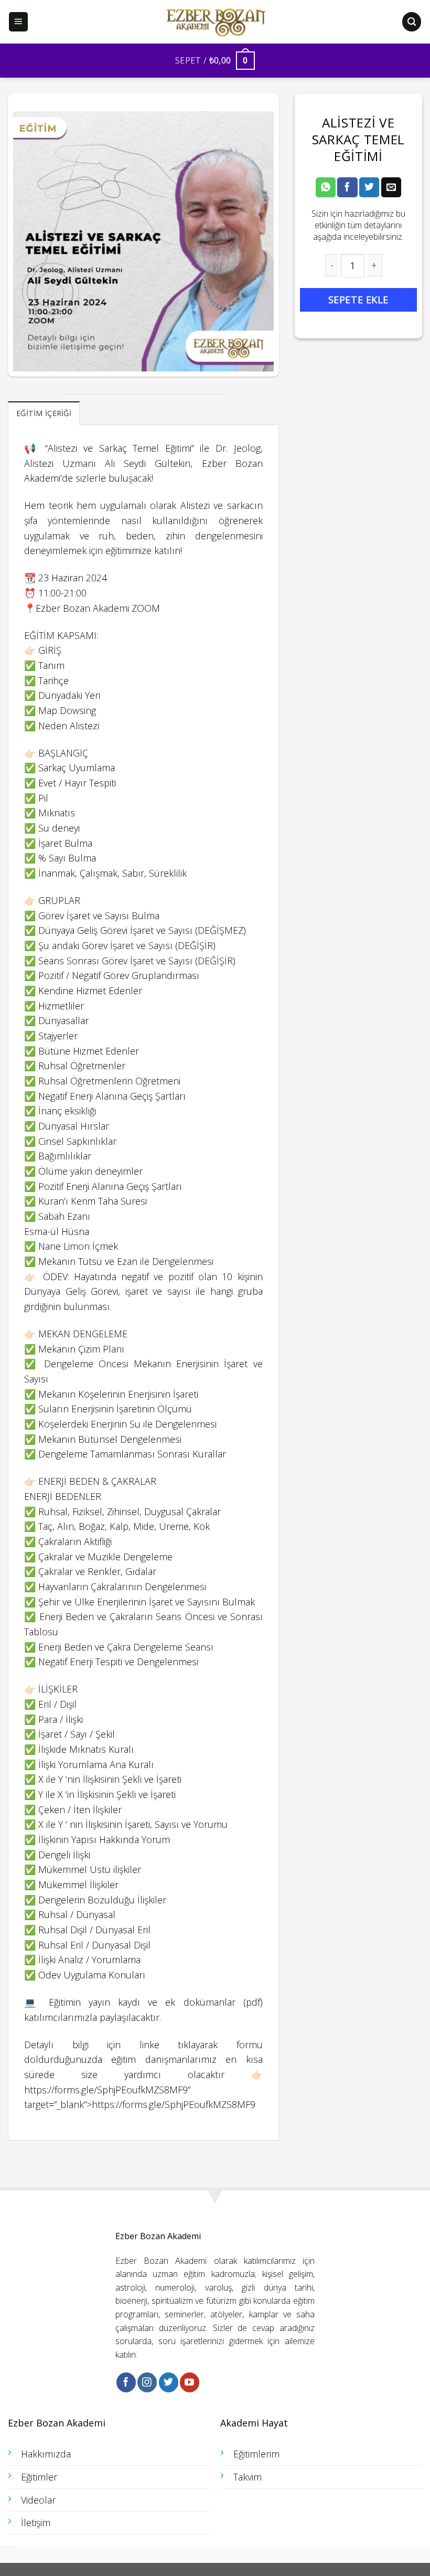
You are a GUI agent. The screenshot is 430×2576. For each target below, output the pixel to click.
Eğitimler (39, 2477)
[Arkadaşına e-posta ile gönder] (391, 187)
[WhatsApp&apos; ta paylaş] (326, 187)
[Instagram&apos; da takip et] (147, 2382)
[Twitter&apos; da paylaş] (369, 187)
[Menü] (19, 22)
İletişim (36, 2522)
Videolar (38, 2500)
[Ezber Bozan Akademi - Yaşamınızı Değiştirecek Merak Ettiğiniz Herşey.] (215, 22)
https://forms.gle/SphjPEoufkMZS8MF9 (106, 2090)
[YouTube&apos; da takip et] (190, 2382)
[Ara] (412, 22)
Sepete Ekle (358, 300)
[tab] (44, 413)
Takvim (248, 2477)
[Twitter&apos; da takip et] (169, 2382)
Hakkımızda (46, 2454)
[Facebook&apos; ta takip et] (126, 2382)
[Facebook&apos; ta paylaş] (347, 187)
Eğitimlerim (256, 2454)
